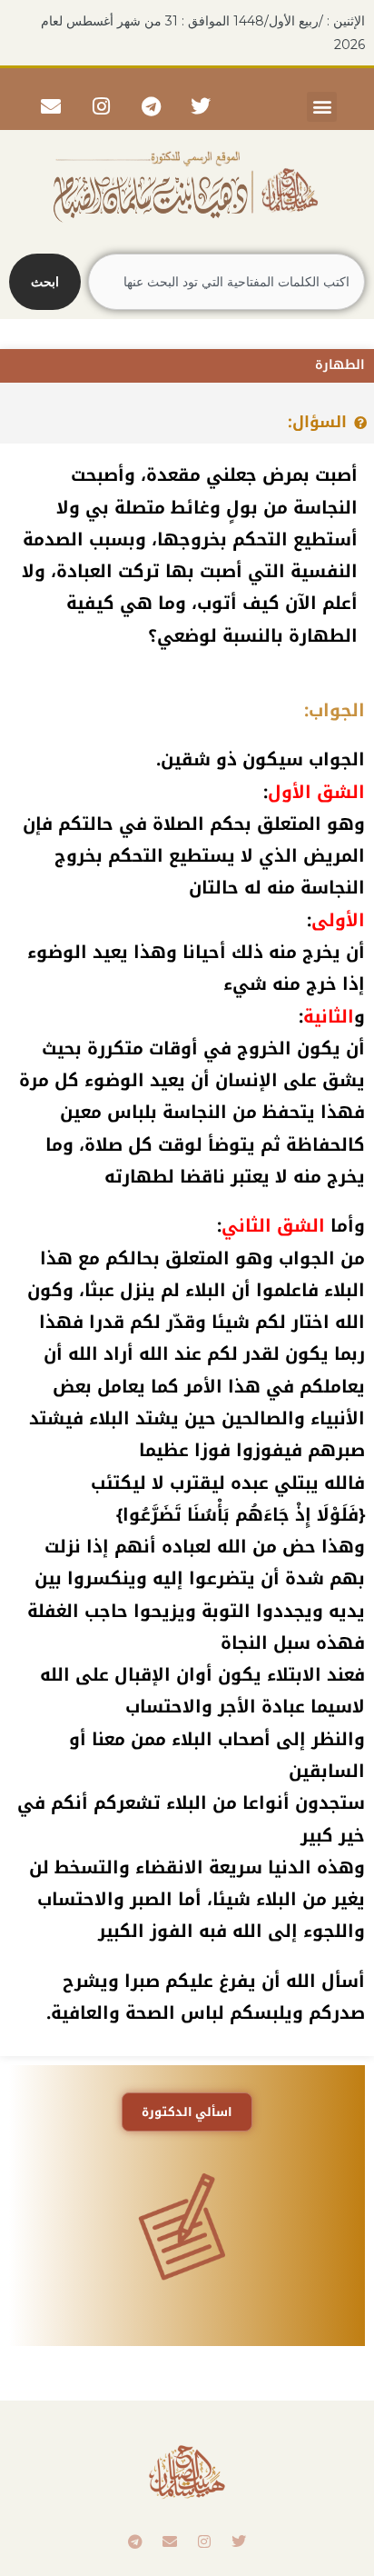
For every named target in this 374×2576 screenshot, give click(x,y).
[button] (322, 107)
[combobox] (226, 282)
